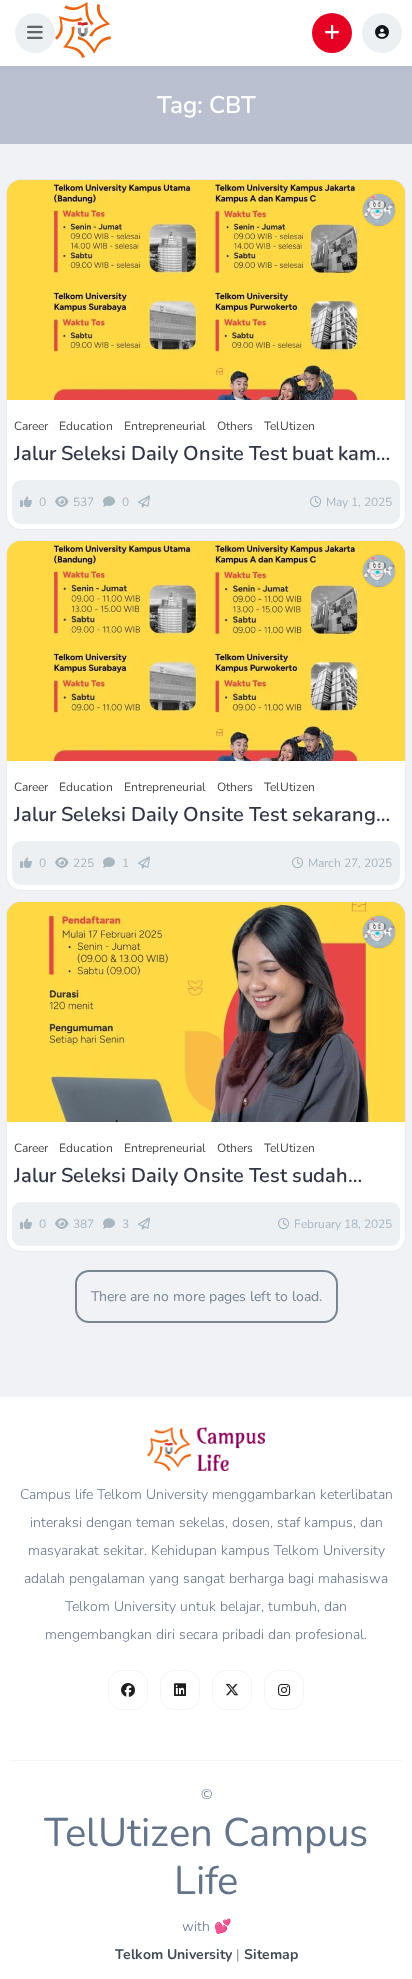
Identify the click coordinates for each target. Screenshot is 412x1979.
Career (31, 426)
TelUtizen (289, 426)
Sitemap (271, 1954)
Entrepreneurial (165, 426)
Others (235, 426)
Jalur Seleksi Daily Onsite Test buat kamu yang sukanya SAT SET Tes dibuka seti (200, 454)
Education (86, 426)
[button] (35, 33)
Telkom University (173, 1954)
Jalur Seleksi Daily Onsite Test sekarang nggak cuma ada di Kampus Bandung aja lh (199, 815)
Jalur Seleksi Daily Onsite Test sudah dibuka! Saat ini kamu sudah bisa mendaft (203, 1176)
